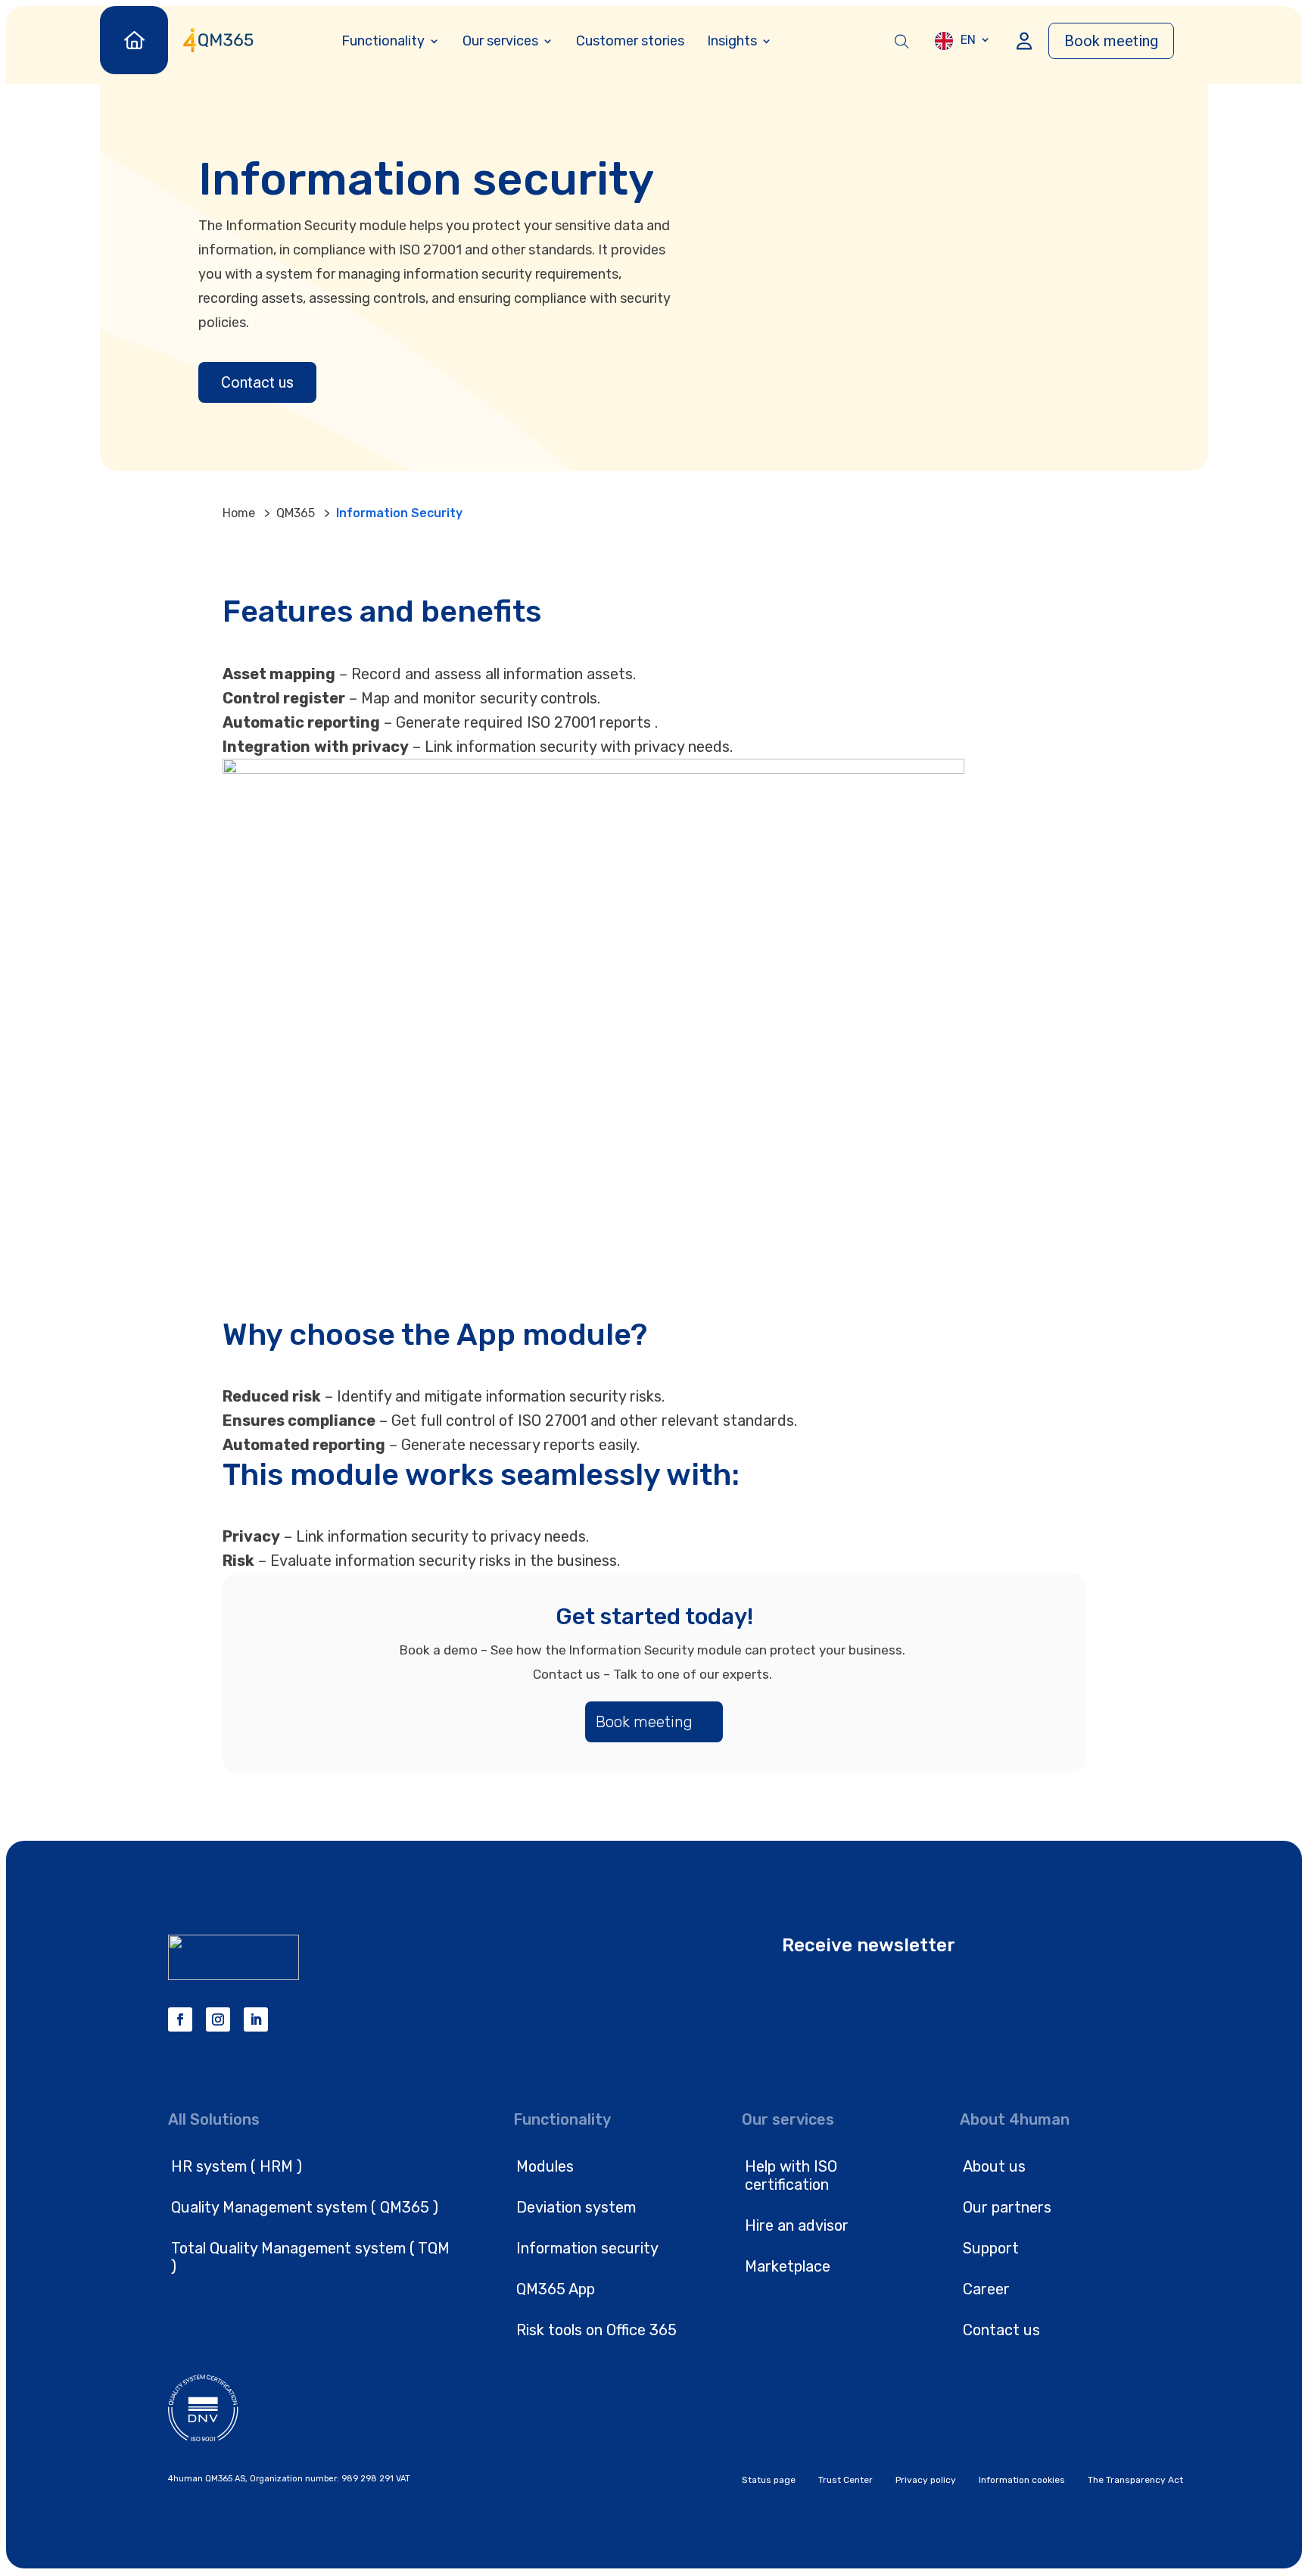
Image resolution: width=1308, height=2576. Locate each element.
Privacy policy (926, 2480)
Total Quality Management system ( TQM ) (310, 2257)
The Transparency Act (1135, 2480)
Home (239, 513)
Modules (545, 2166)
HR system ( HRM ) (237, 2166)
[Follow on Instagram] (218, 2019)
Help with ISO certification (791, 2175)
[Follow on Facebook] (180, 2019)
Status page (769, 2480)
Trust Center (846, 2480)
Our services (500, 41)
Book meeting (1111, 41)
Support (991, 2248)
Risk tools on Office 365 (596, 2330)
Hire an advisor (797, 2225)
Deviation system (576, 2207)
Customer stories (630, 41)
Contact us (257, 382)
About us (994, 2166)
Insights (732, 41)
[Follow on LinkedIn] (256, 2019)
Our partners (1007, 2207)
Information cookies (1022, 2480)
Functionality (383, 41)
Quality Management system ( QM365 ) (305, 2207)
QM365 (296, 513)
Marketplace (788, 2266)
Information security (587, 2248)
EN (968, 40)
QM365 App (556, 2289)
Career (986, 2289)
